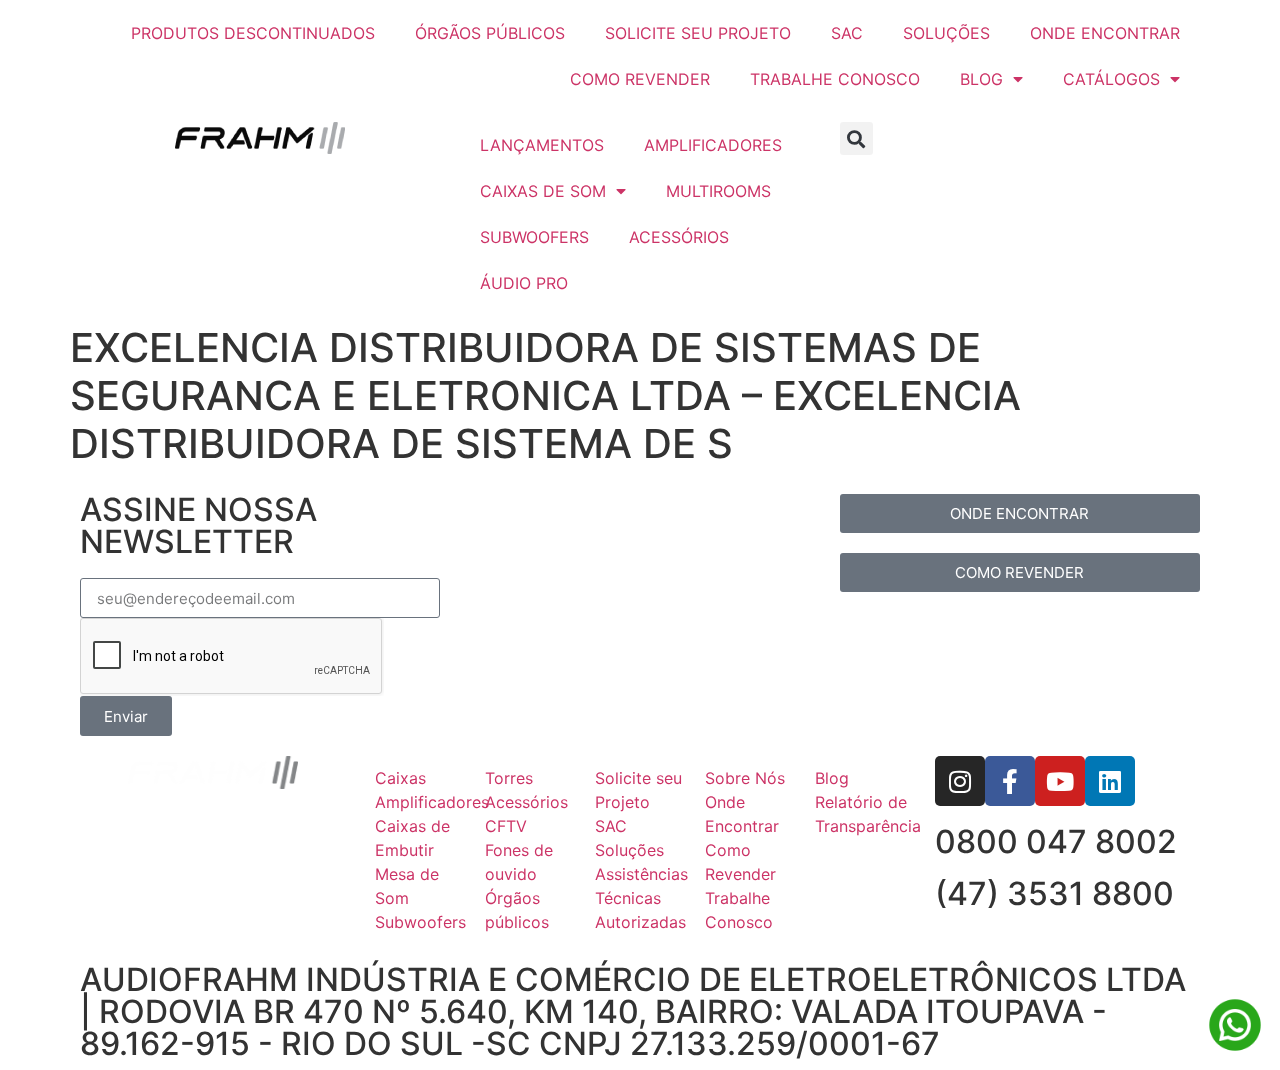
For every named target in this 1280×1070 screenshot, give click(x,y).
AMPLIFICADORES (713, 145)
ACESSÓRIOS (679, 237)
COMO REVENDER (640, 79)
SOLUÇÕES (946, 33)
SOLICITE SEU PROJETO (698, 33)
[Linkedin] (1110, 781)
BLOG (981, 79)
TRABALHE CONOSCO (835, 79)
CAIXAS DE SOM (543, 191)
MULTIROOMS (718, 191)
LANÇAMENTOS (542, 145)
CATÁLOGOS (1111, 79)
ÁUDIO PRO (524, 283)
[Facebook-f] (1010, 781)
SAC (847, 33)
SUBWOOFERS (534, 237)
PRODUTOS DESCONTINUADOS (253, 33)
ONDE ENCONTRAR (1105, 33)
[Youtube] (1060, 781)
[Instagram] (960, 781)
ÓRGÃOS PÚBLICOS (490, 33)
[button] (856, 138)
